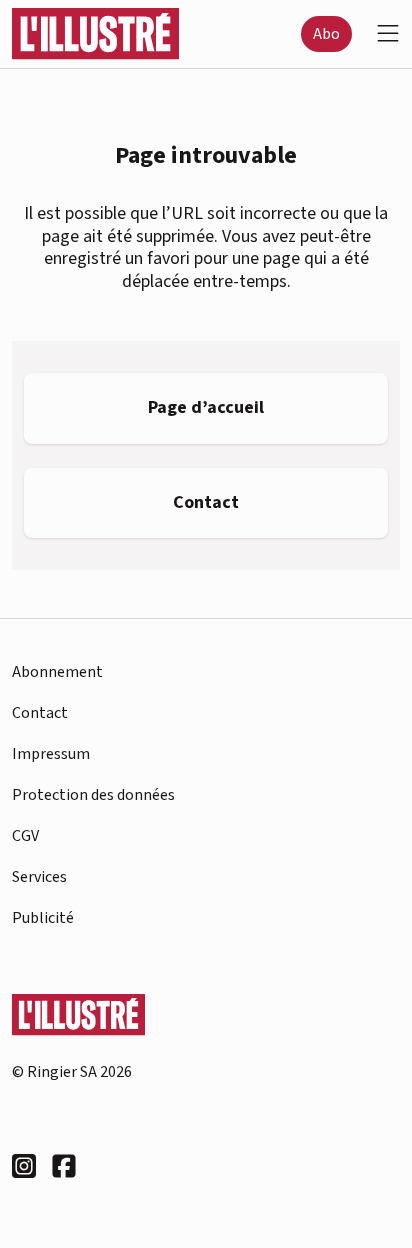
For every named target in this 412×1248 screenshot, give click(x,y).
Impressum (51, 754)
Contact (40, 713)
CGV (25, 836)
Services (39, 877)
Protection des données (93, 795)
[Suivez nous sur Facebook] (64, 1166)
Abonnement (57, 672)
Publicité (43, 918)
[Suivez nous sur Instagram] (24, 1166)
